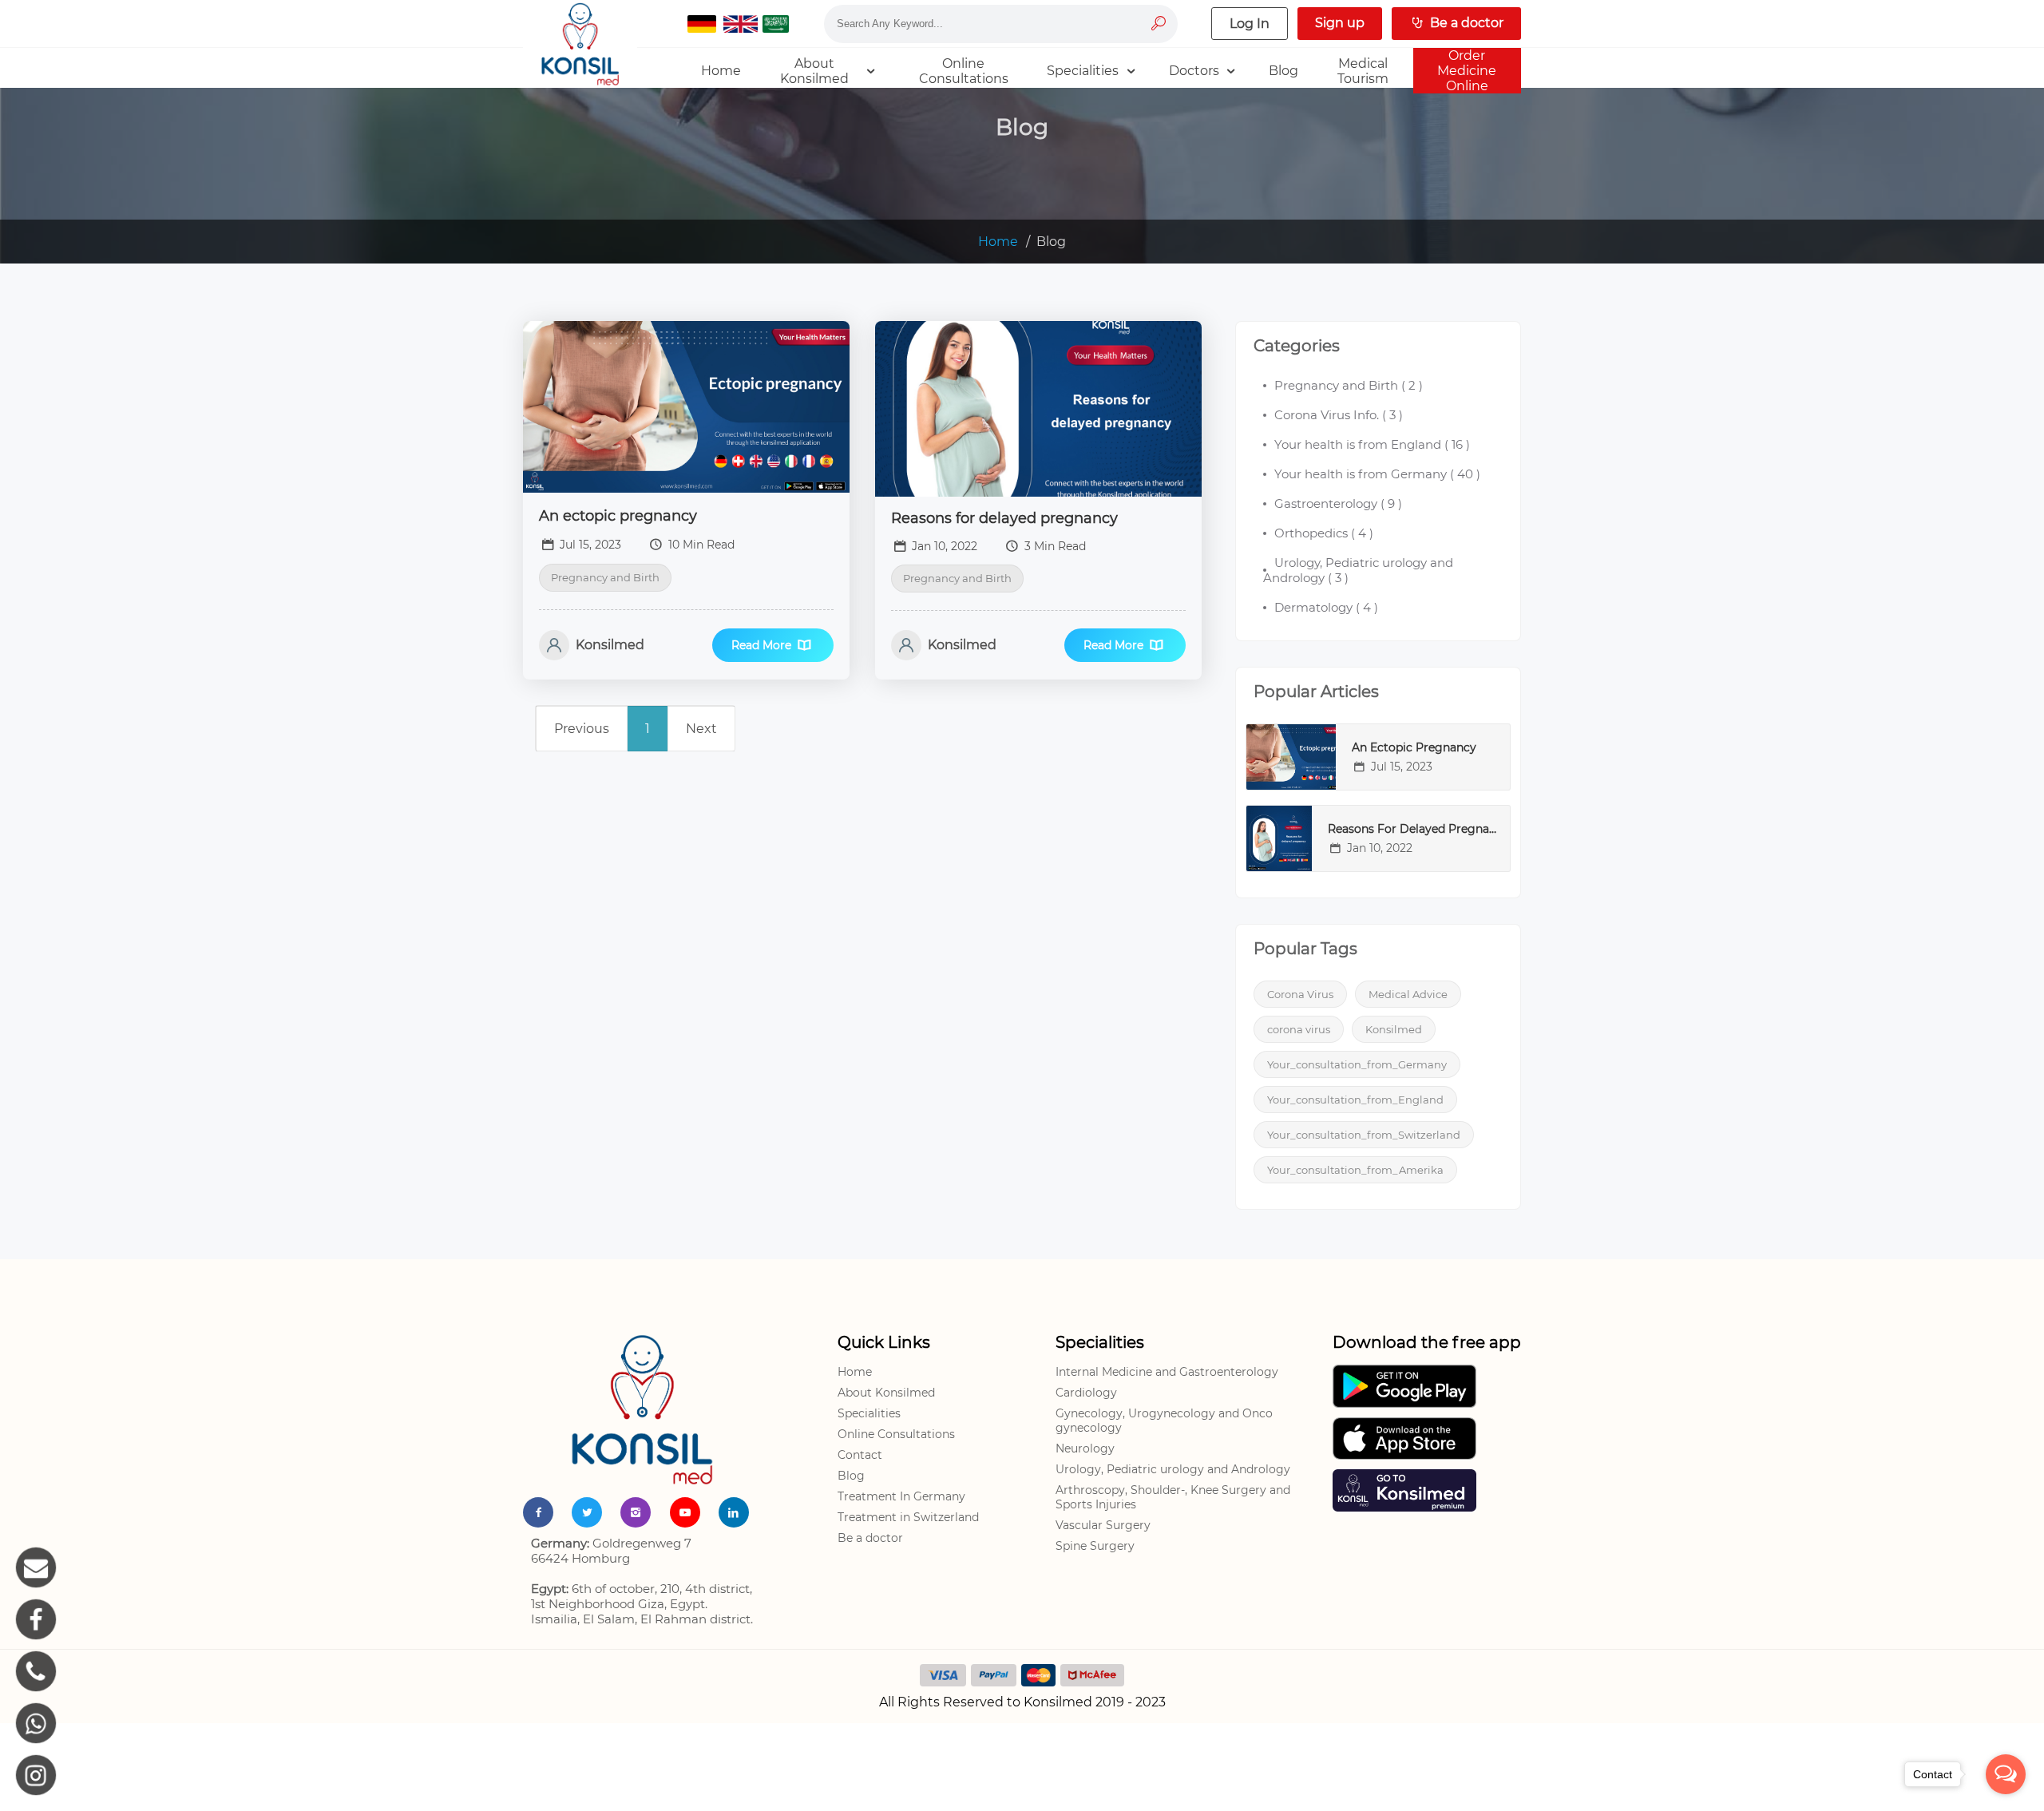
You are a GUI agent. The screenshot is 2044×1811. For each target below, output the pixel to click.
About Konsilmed (886, 1393)
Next (701, 729)
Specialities (869, 1413)
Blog (851, 1476)
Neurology (1085, 1448)
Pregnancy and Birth (605, 577)
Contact (860, 1455)
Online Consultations (896, 1434)
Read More (761, 645)
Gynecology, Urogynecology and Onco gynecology (1164, 1421)
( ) (1349, 385)
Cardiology (1086, 1393)
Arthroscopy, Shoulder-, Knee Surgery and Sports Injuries (1173, 1497)
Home (998, 242)
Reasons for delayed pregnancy (1004, 518)
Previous (582, 729)
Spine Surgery (1095, 1546)
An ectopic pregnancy (618, 516)
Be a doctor (870, 1538)
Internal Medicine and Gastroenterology (1167, 1372)
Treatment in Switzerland (908, 1517)
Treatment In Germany (901, 1496)
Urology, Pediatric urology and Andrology (1173, 1469)
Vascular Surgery (1103, 1525)
